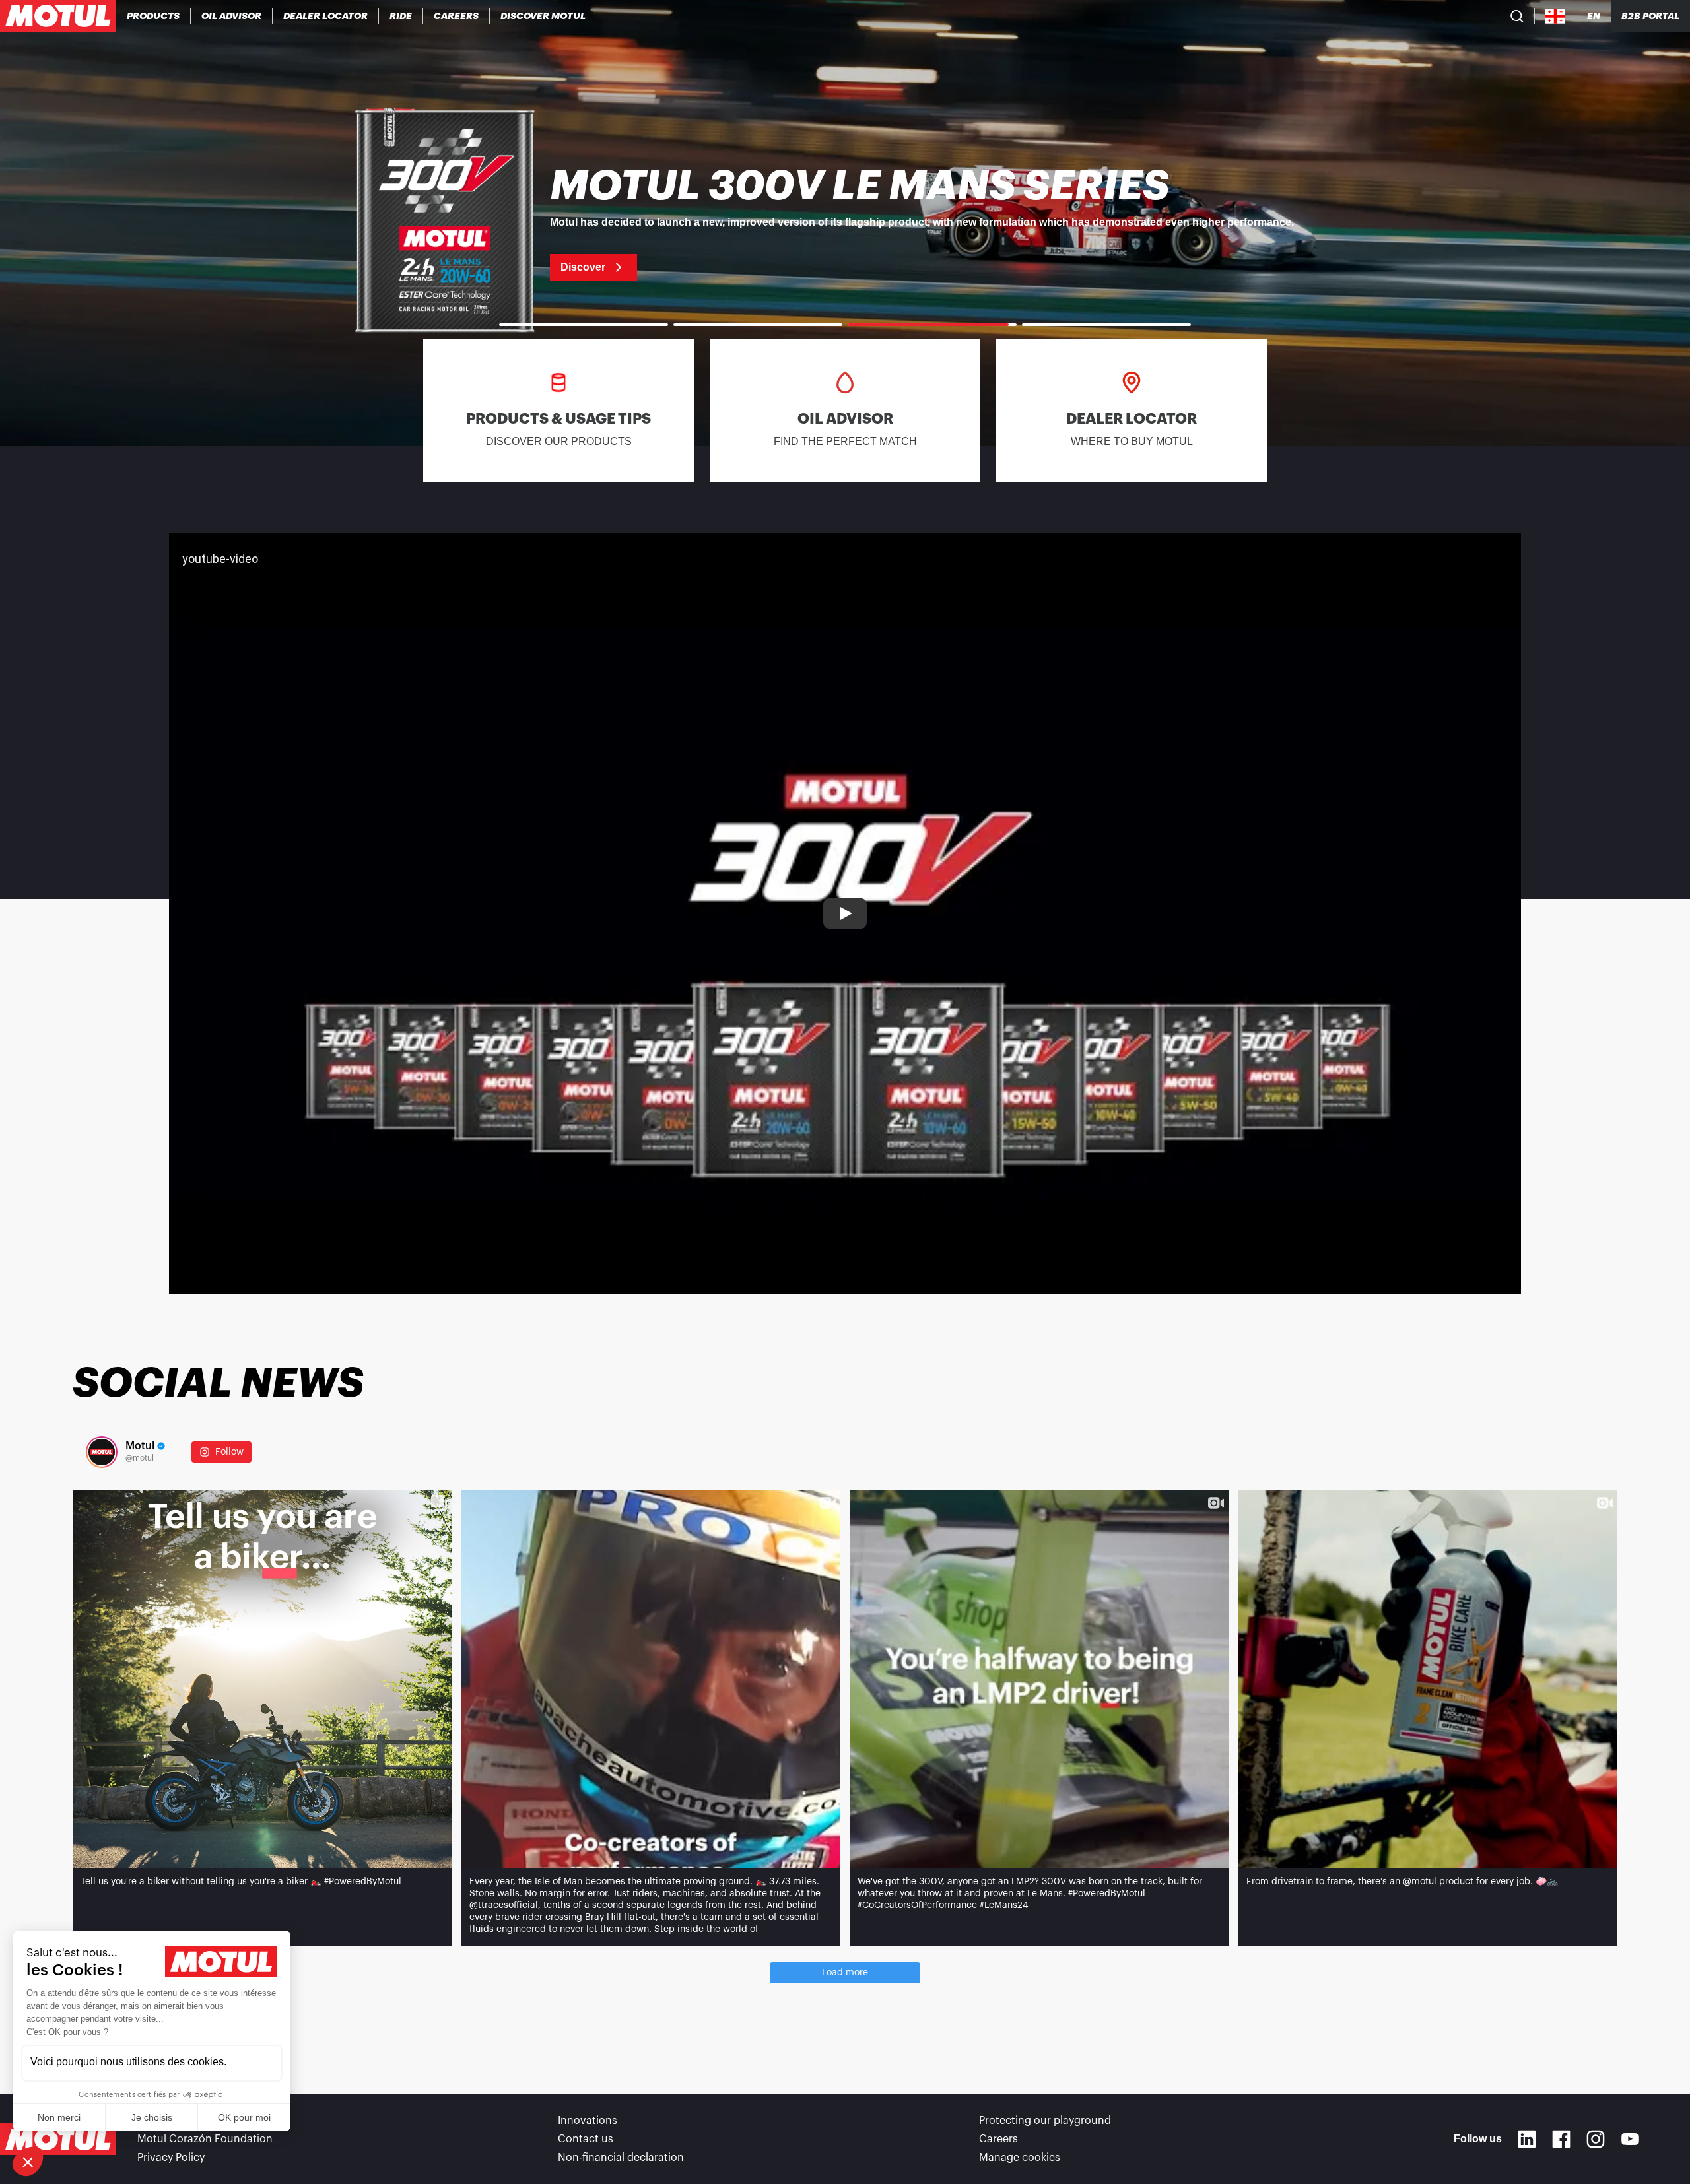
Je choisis (152, 2117)
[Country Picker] (1556, 16)
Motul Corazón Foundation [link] (205, 2139)
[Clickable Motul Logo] (58, 16)
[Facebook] (1561, 2139)
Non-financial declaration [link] (621, 2158)
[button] (28, 2162)
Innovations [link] (588, 2121)
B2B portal (1650, 16)
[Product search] (1517, 16)
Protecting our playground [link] (1045, 2121)
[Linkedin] (1527, 2139)
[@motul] (102, 1452)
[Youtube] (1630, 2139)
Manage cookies (1020, 2158)
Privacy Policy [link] (171, 2158)
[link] (401, 16)
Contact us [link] (586, 2139)
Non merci (59, 2117)
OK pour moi (244, 2117)
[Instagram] (1596, 2139)
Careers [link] (998, 2139)
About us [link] (160, 2121)
